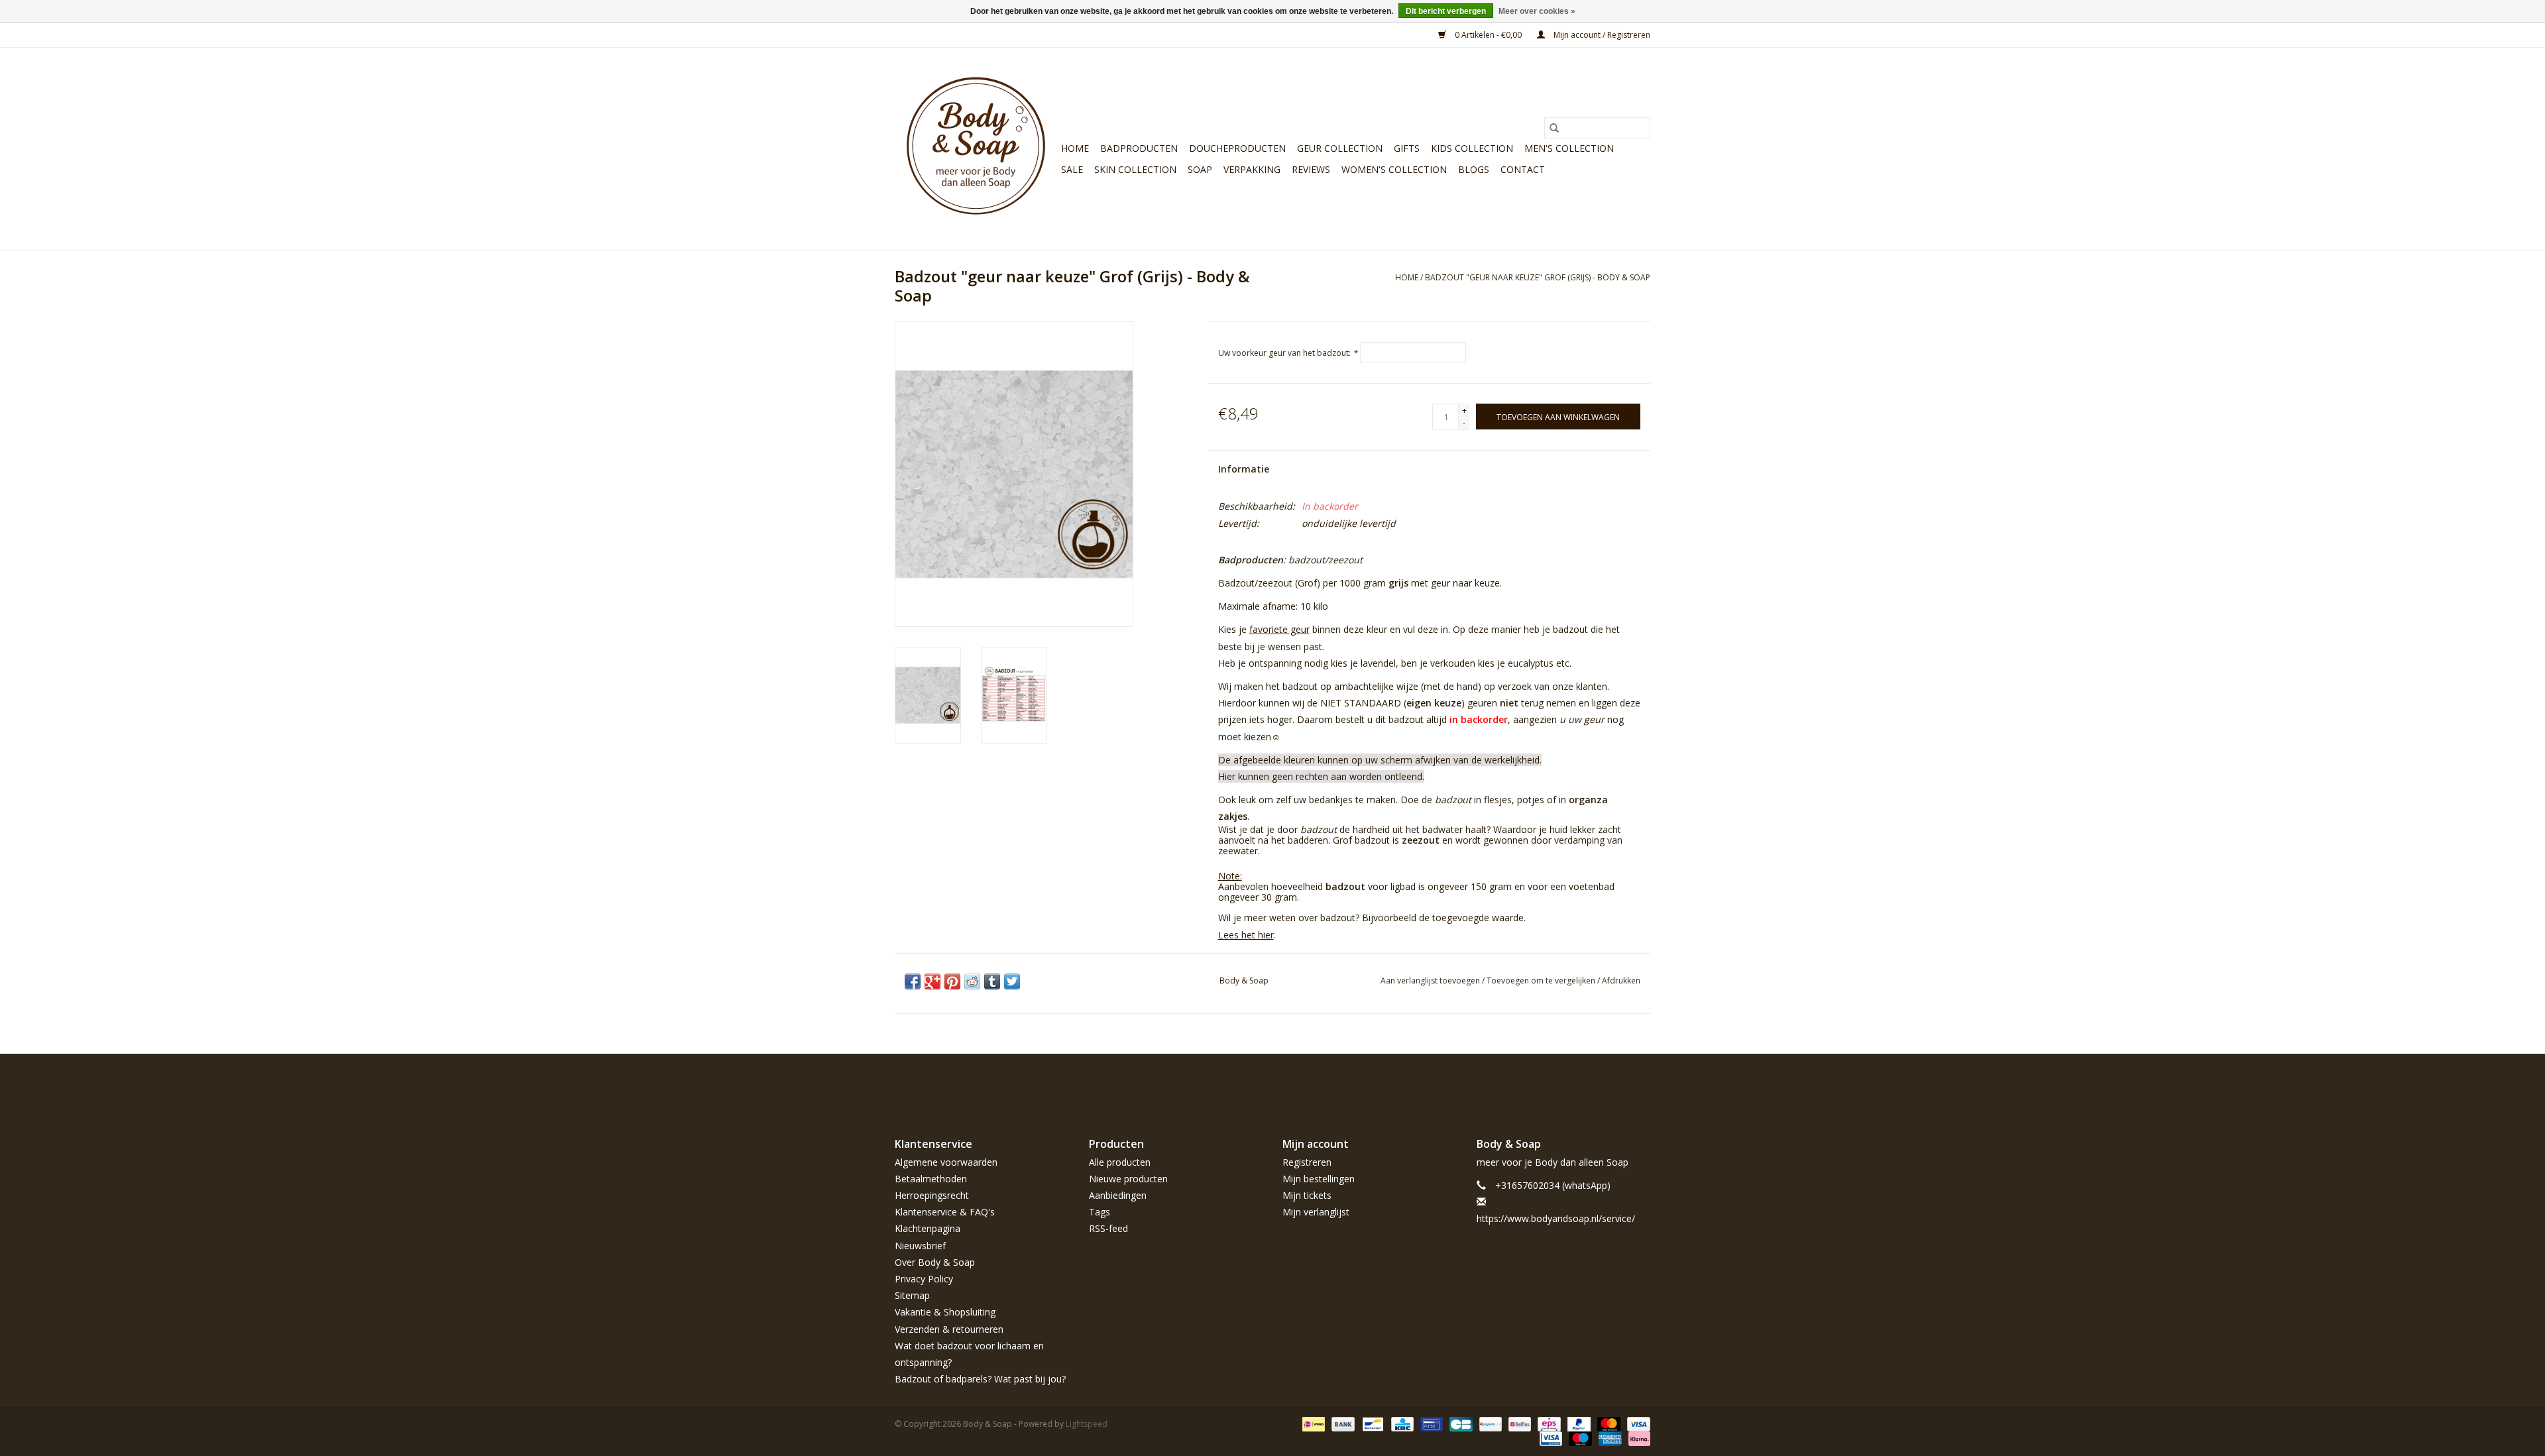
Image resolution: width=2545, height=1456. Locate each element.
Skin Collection (1135, 169)
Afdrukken (1621, 980)
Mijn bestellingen (1319, 1179)
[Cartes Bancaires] (1459, 1423)
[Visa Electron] (1550, 1438)
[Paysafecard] (1489, 1423)
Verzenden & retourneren (949, 1329)
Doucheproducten (1237, 148)
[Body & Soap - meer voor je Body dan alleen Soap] (976, 149)
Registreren (1307, 1162)
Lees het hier (1246, 935)
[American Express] (1609, 1438)
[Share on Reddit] (972, 981)
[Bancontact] (1371, 1423)
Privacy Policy (924, 1279)
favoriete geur (1279, 629)
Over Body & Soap (935, 1262)
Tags (1100, 1212)
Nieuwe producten (1128, 1179)
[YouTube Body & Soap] (1616, 1084)
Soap (1200, 169)
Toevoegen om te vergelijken (1542, 980)
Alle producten (1120, 1162)
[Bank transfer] (1342, 1423)
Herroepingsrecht (932, 1195)
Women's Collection (1394, 169)
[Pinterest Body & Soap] (1592, 1084)
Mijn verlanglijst (1316, 1212)
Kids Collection (1472, 148)
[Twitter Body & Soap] (1568, 1084)
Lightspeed (1087, 1424)
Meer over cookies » (1537, 11)
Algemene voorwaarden (946, 1162)
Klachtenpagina (928, 1228)
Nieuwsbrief (920, 1246)
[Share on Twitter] (1012, 981)
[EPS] (1548, 1423)
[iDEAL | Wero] (1312, 1423)
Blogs (1474, 169)
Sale (1072, 169)
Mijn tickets (1307, 1195)
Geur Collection (1340, 148)
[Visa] (1636, 1423)
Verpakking (1252, 169)
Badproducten (1139, 148)
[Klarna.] (1637, 1438)
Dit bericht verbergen (1446, 11)
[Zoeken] (1554, 128)
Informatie (1244, 469)
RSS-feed (1108, 1228)
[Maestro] (1579, 1438)
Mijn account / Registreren (1601, 35)
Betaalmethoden (931, 1179)
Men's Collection (1569, 148)
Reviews (1311, 169)
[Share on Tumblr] (992, 981)
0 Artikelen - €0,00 (1488, 35)
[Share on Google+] (933, 981)
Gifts (1407, 148)
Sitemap (912, 1295)
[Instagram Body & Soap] (1640, 1084)
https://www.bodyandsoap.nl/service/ (1556, 1218)
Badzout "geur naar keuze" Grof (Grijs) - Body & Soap (1538, 277)
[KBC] (1401, 1423)
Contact (1523, 169)
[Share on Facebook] (913, 981)
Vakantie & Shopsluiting (945, 1312)
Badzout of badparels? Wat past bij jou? (980, 1379)
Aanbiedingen (1118, 1195)
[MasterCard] (1608, 1423)
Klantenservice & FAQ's (945, 1212)
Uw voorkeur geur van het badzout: (1288, 353)
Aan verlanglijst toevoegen (1431, 980)
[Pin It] (952, 981)
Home (1075, 148)
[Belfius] (1518, 1423)
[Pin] (1430, 1423)
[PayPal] (1578, 1423)
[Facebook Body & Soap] (1544, 1084)
